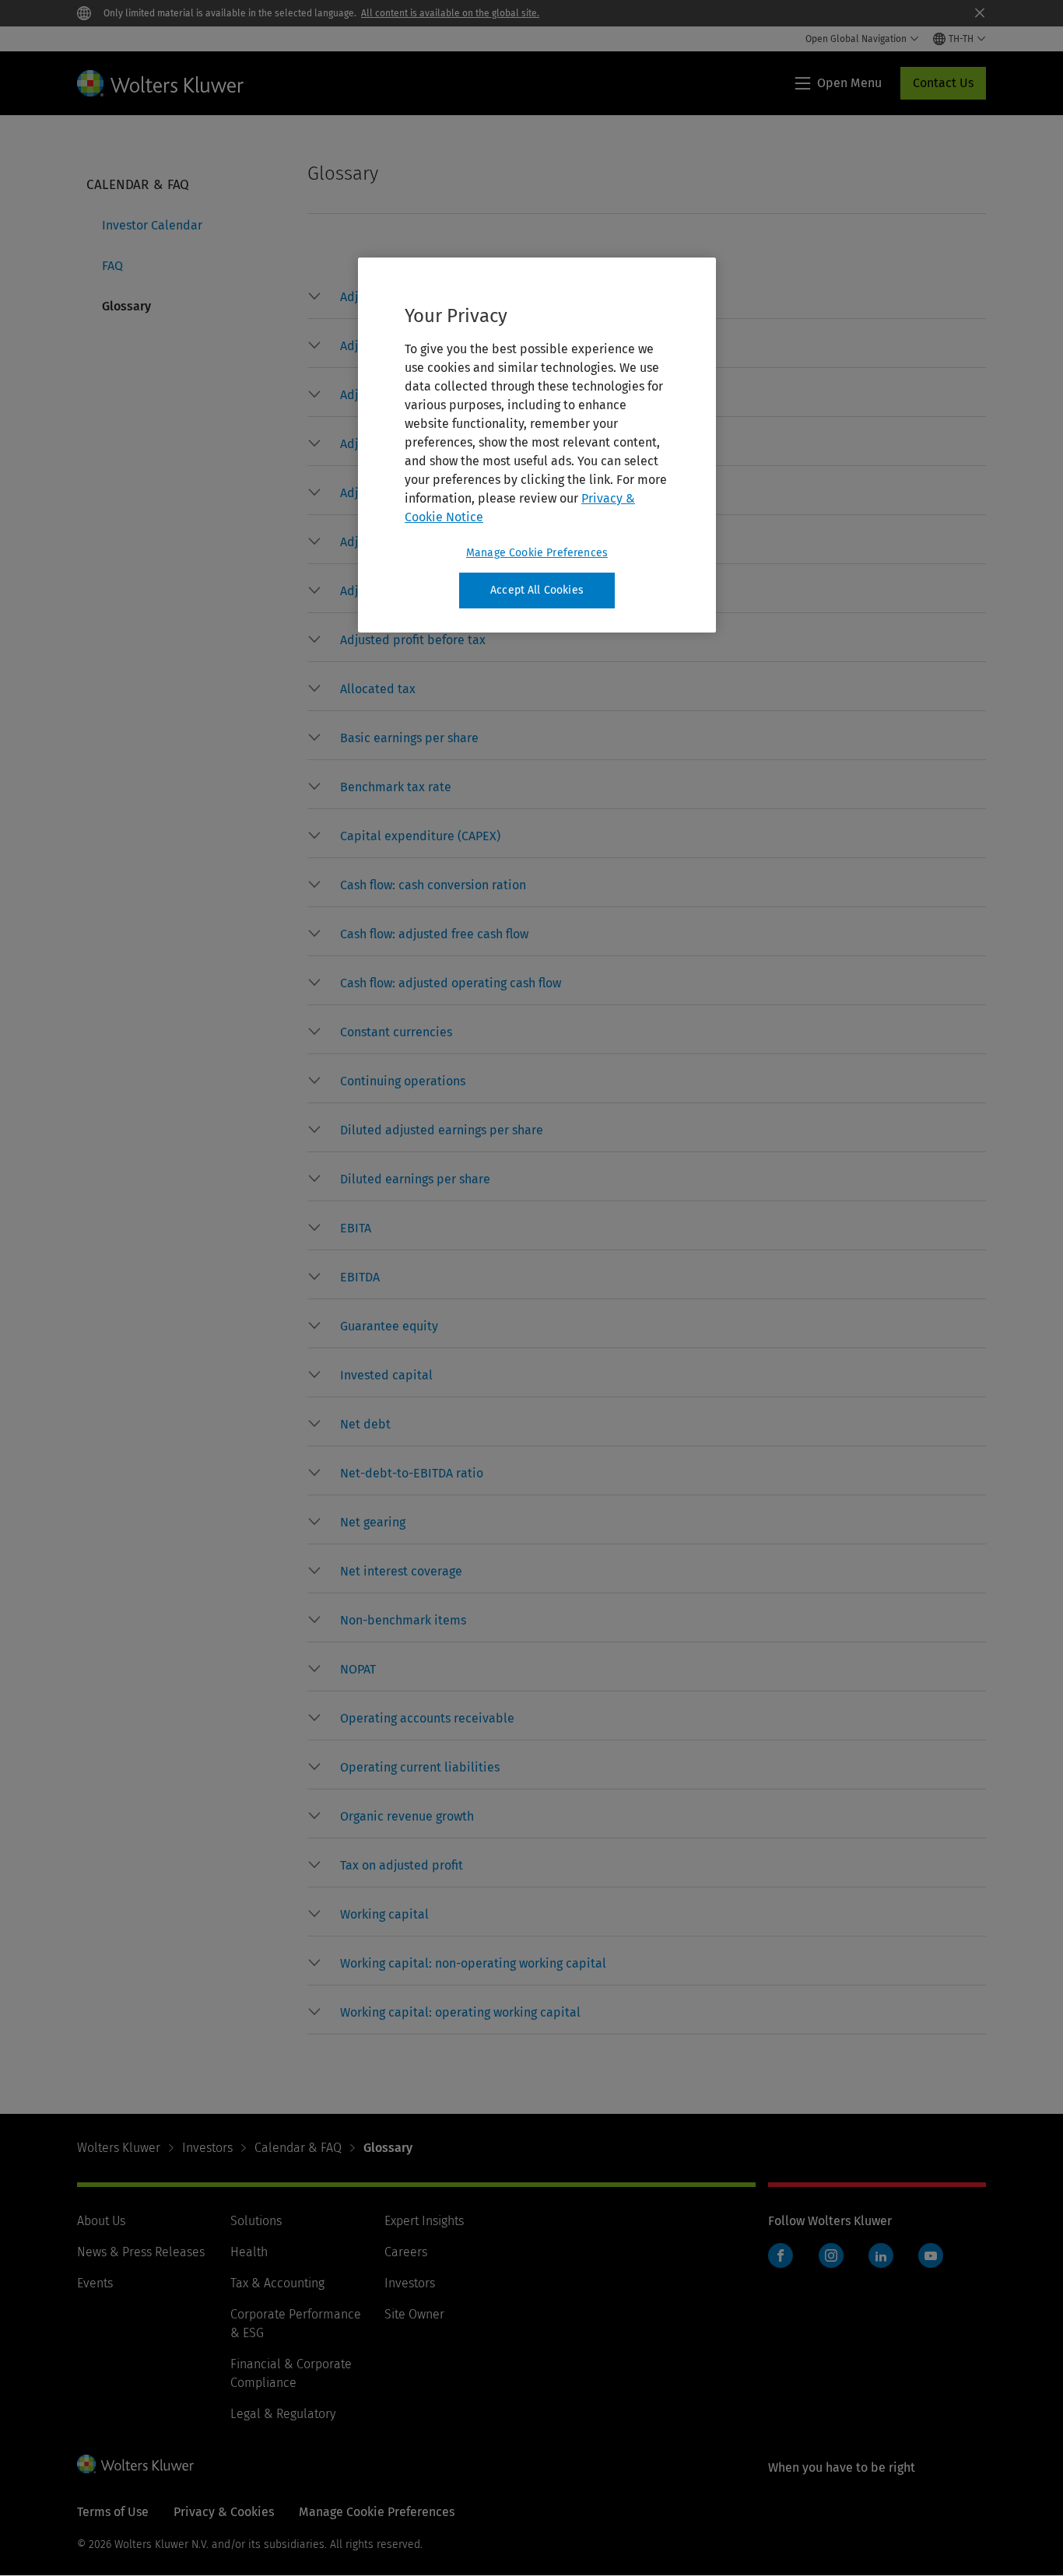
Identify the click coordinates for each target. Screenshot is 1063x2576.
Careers (406, 2252)
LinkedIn (881, 2255)
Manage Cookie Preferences (537, 553)
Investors (207, 2148)
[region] (537, 445)
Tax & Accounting (277, 2283)
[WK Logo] (135, 2464)
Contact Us (943, 83)
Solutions (256, 2221)
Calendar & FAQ (298, 2148)
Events (95, 2283)
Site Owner (414, 2314)
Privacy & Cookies (224, 2512)
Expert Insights (424, 2221)
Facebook (781, 2255)
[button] (413, 640)
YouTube (931, 2255)
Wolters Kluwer (119, 2148)
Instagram (831, 2255)
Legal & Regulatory (283, 2414)
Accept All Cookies (537, 590)
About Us (101, 2221)
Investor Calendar (152, 225)
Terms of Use (113, 2512)
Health (249, 2252)
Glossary (126, 306)
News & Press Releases (141, 2252)
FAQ (112, 266)
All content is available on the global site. (450, 13)
